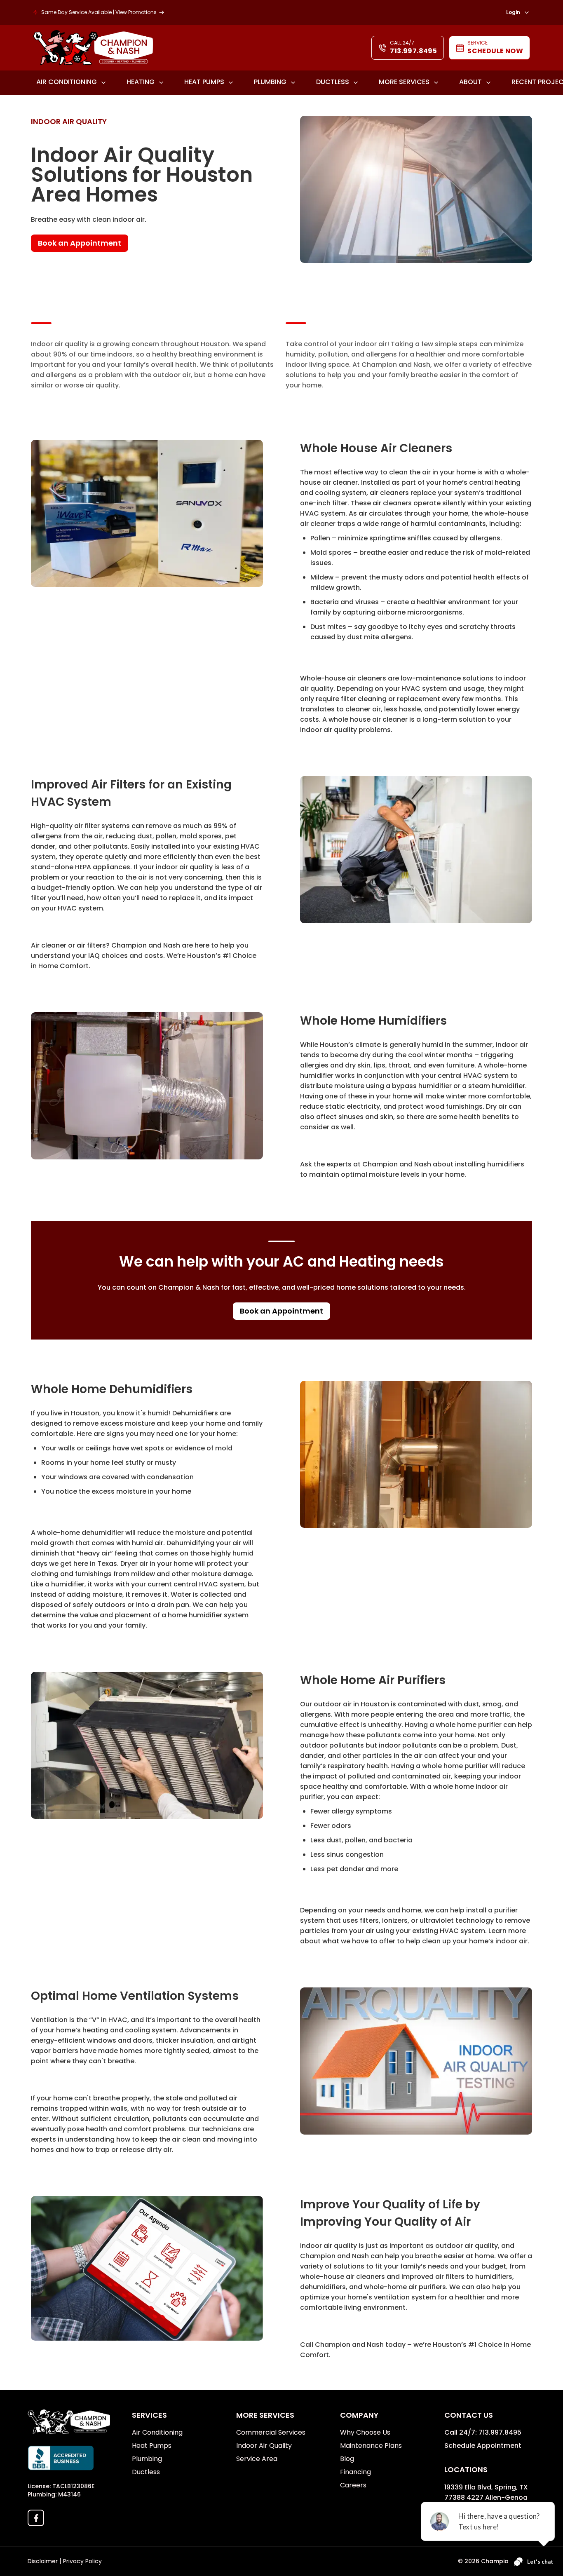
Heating (141, 82)
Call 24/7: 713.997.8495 (483, 2432)
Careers (353, 2485)
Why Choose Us (365, 2432)
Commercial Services (271, 2432)
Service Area (257, 2459)
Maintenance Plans (371, 2446)
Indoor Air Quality (264, 2446)
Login (513, 13)
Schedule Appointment (483, 2446)
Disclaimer (43, 2561)
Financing (355, 2472)
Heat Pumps (204, 82)
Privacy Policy (82, 2561)
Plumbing (270, 82)
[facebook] (36, 2518)
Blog (347, 2459)
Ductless (333, 82)
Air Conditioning (67, 82)
